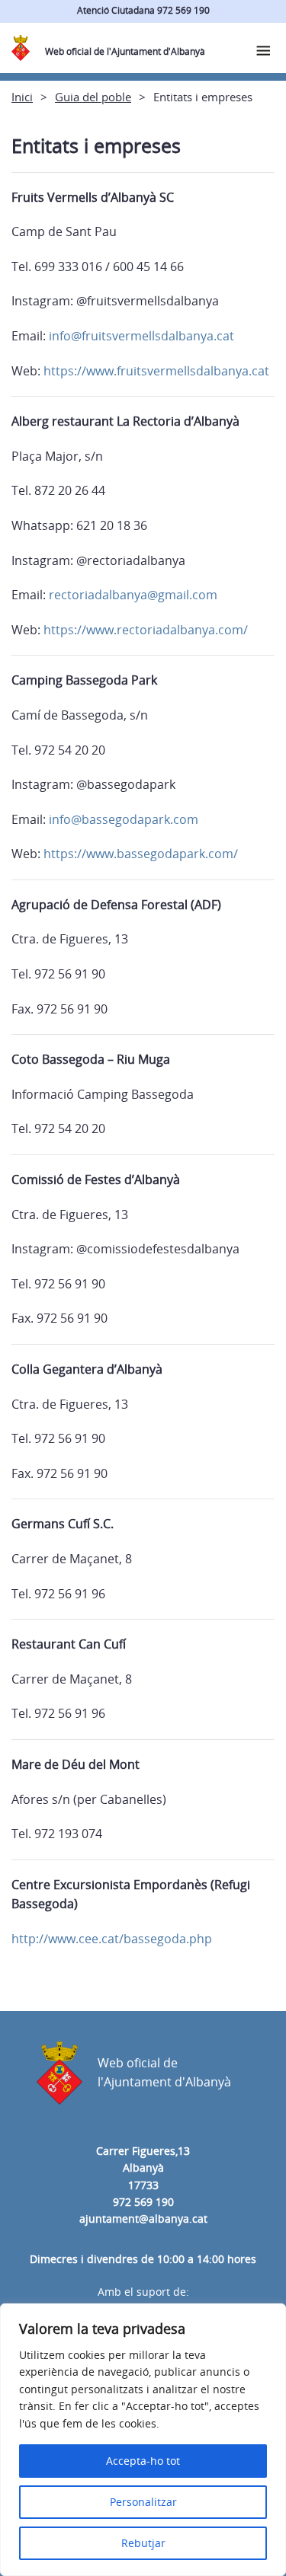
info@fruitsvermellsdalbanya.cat (141, 336)
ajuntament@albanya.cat (143, 2218)
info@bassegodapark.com (124, 819)
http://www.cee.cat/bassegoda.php (112, 1939)
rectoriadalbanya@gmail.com (133, 595)
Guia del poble (93, 97)
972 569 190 (143, 2202)
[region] (143, 2440)
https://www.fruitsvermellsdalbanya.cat (156, 371)
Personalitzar (143, 2502)
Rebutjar (143, 2543)
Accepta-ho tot (143, 2461)
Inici (22, 97)
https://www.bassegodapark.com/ (141, 854)
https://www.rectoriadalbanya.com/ (146, 630)
